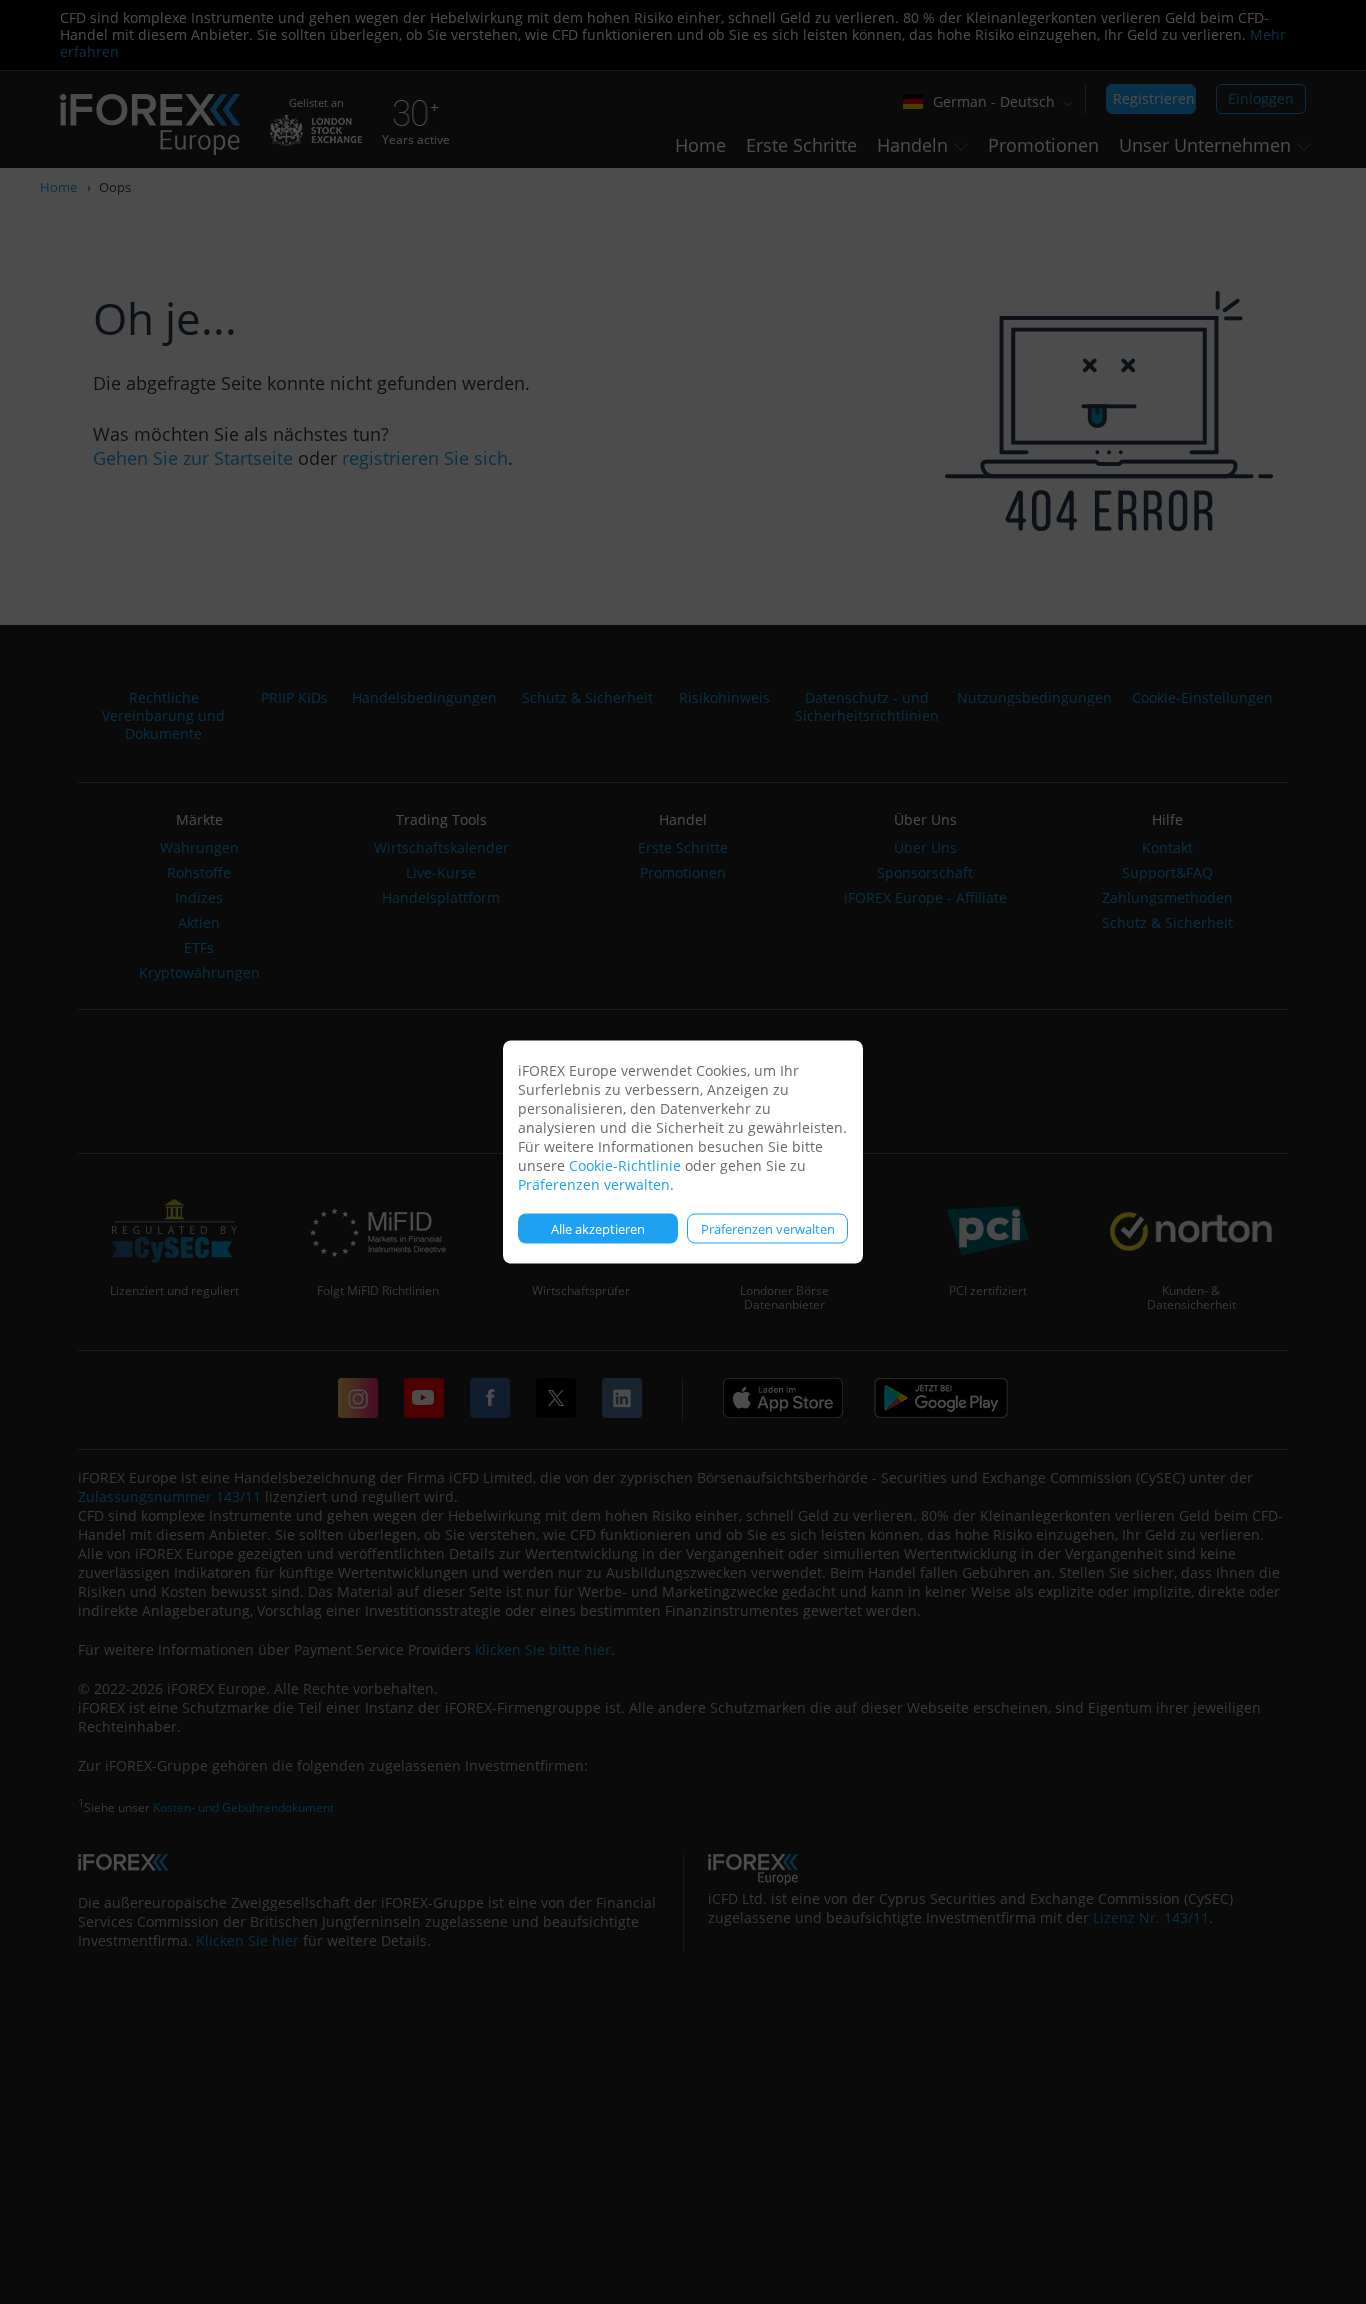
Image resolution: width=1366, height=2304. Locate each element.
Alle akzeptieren (598, 1228)
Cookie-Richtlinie (625, 1165)
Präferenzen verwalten (594, 1184)
